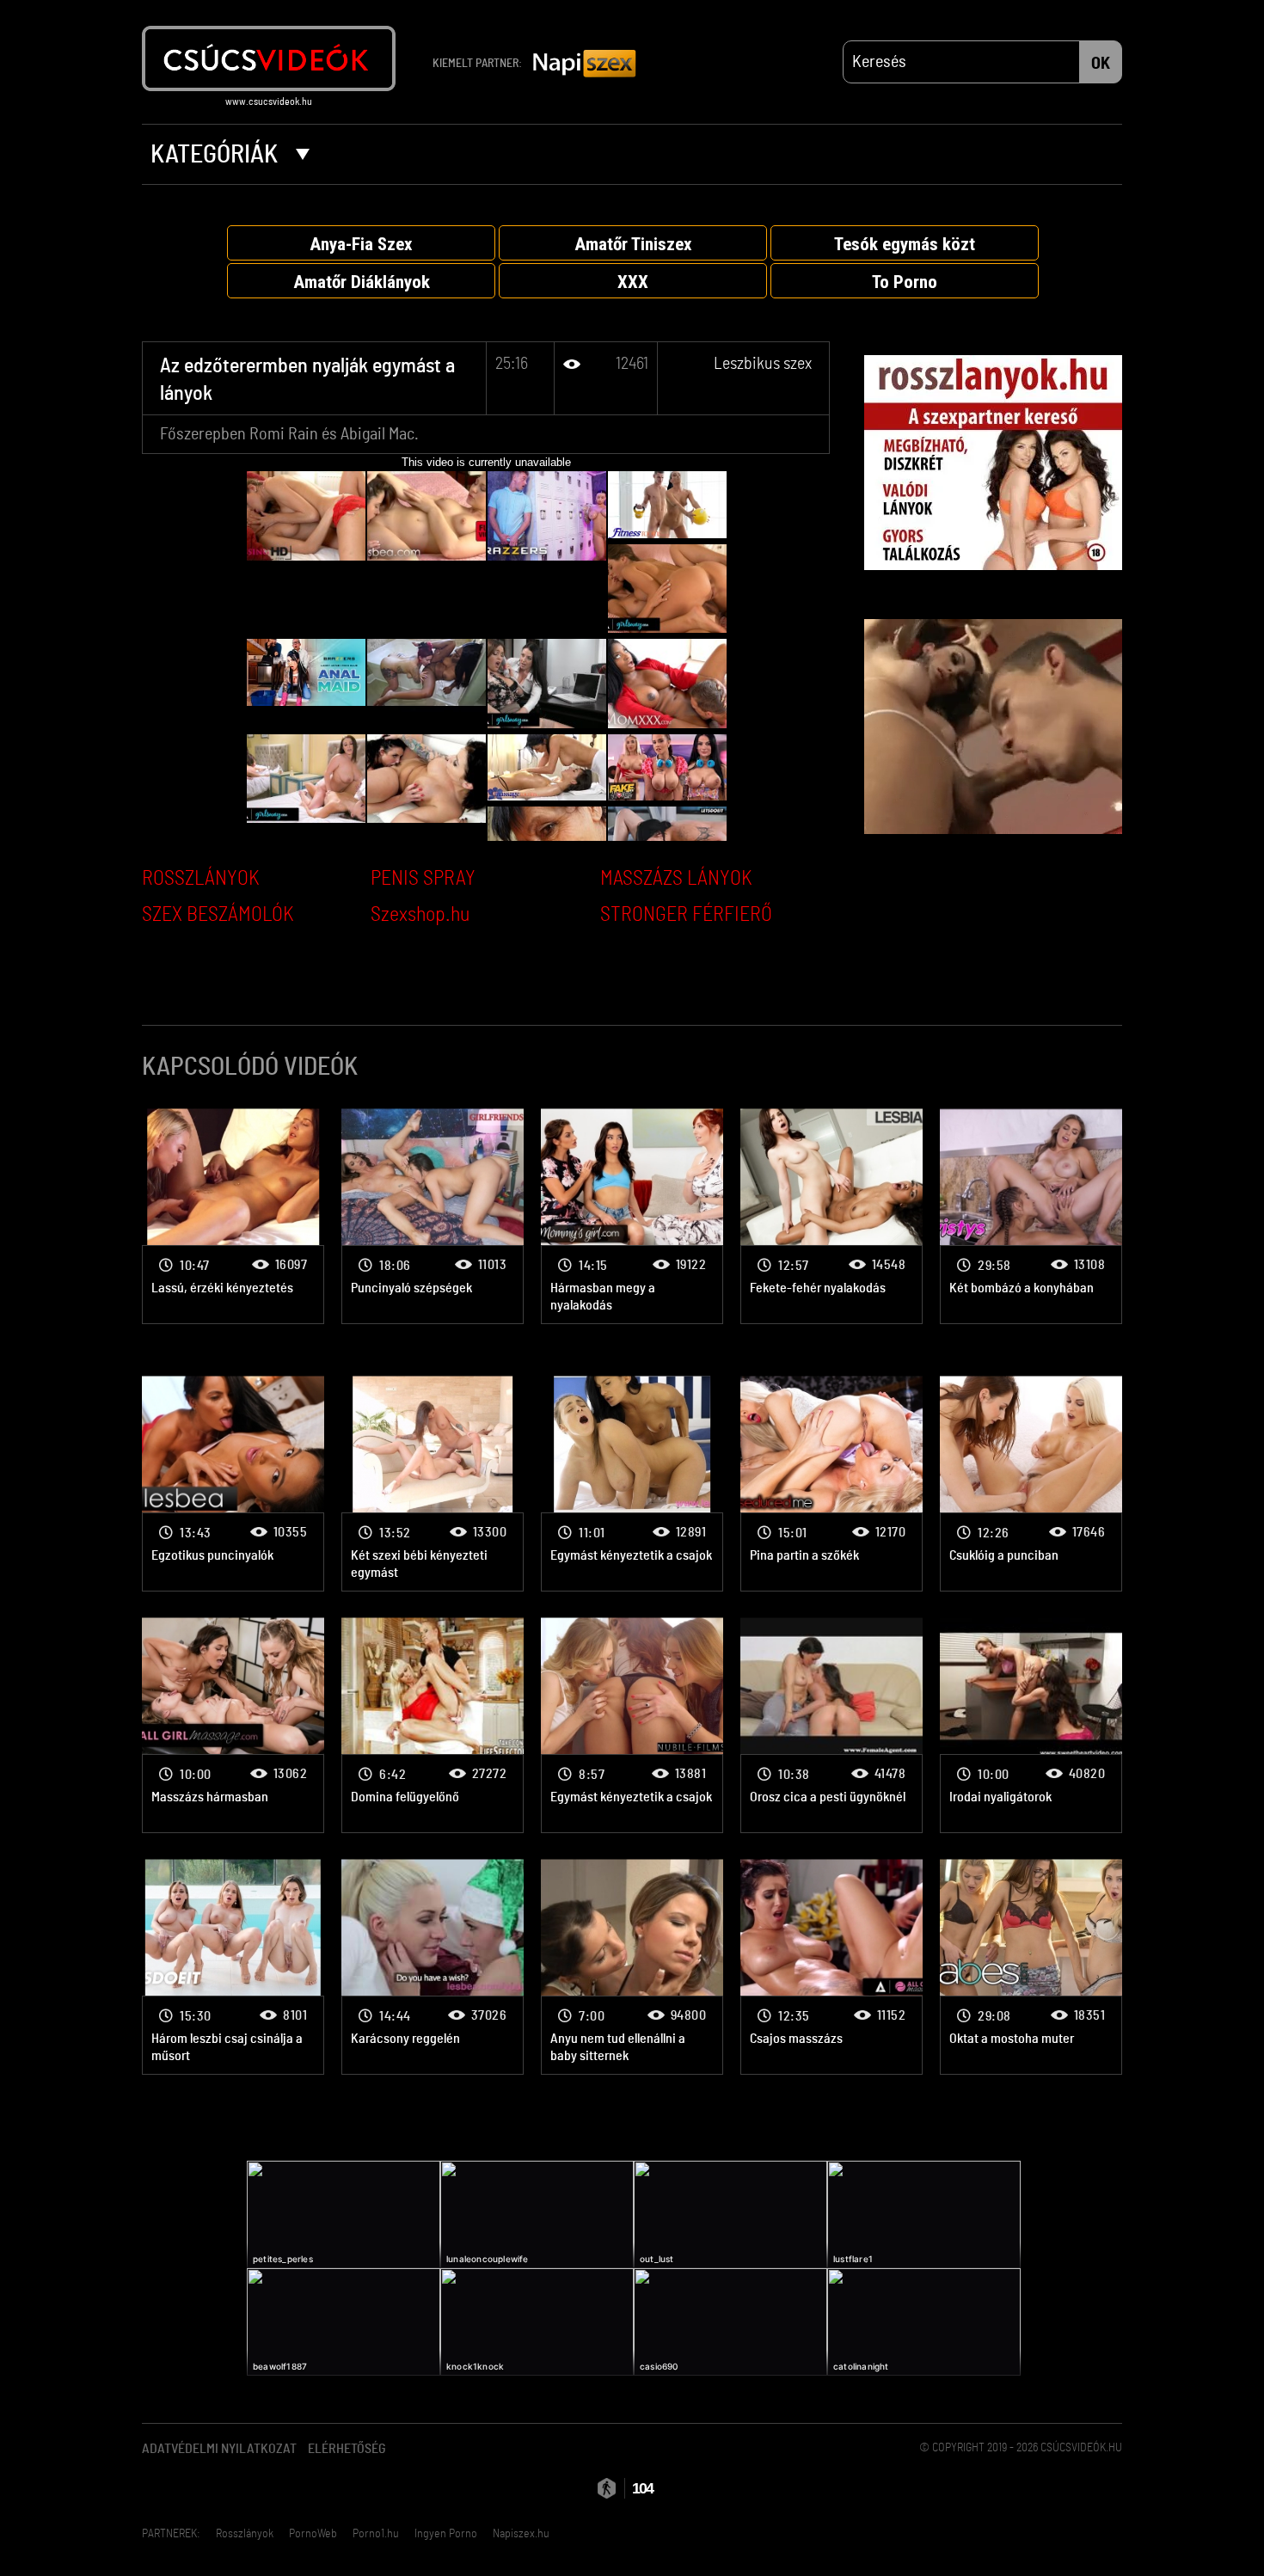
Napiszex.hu (521, 2534)
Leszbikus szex (763, 364)
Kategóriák (217, 155)
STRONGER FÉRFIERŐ (686, 915)
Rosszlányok (245, 2534)
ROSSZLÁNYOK (201, 879)
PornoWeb (313, 2534)
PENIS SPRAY (423, 879)
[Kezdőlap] (269, 58)
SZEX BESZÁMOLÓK (218, 915)
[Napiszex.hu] (585, 64)
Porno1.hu (376, 2534)
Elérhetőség (347, 2449)
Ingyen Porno (446, 2534)
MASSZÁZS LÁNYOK (676, 879)
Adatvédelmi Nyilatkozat (219, 2449)
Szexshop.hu (420, 915)
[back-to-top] (1131, 2524)
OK (1101, 64)
